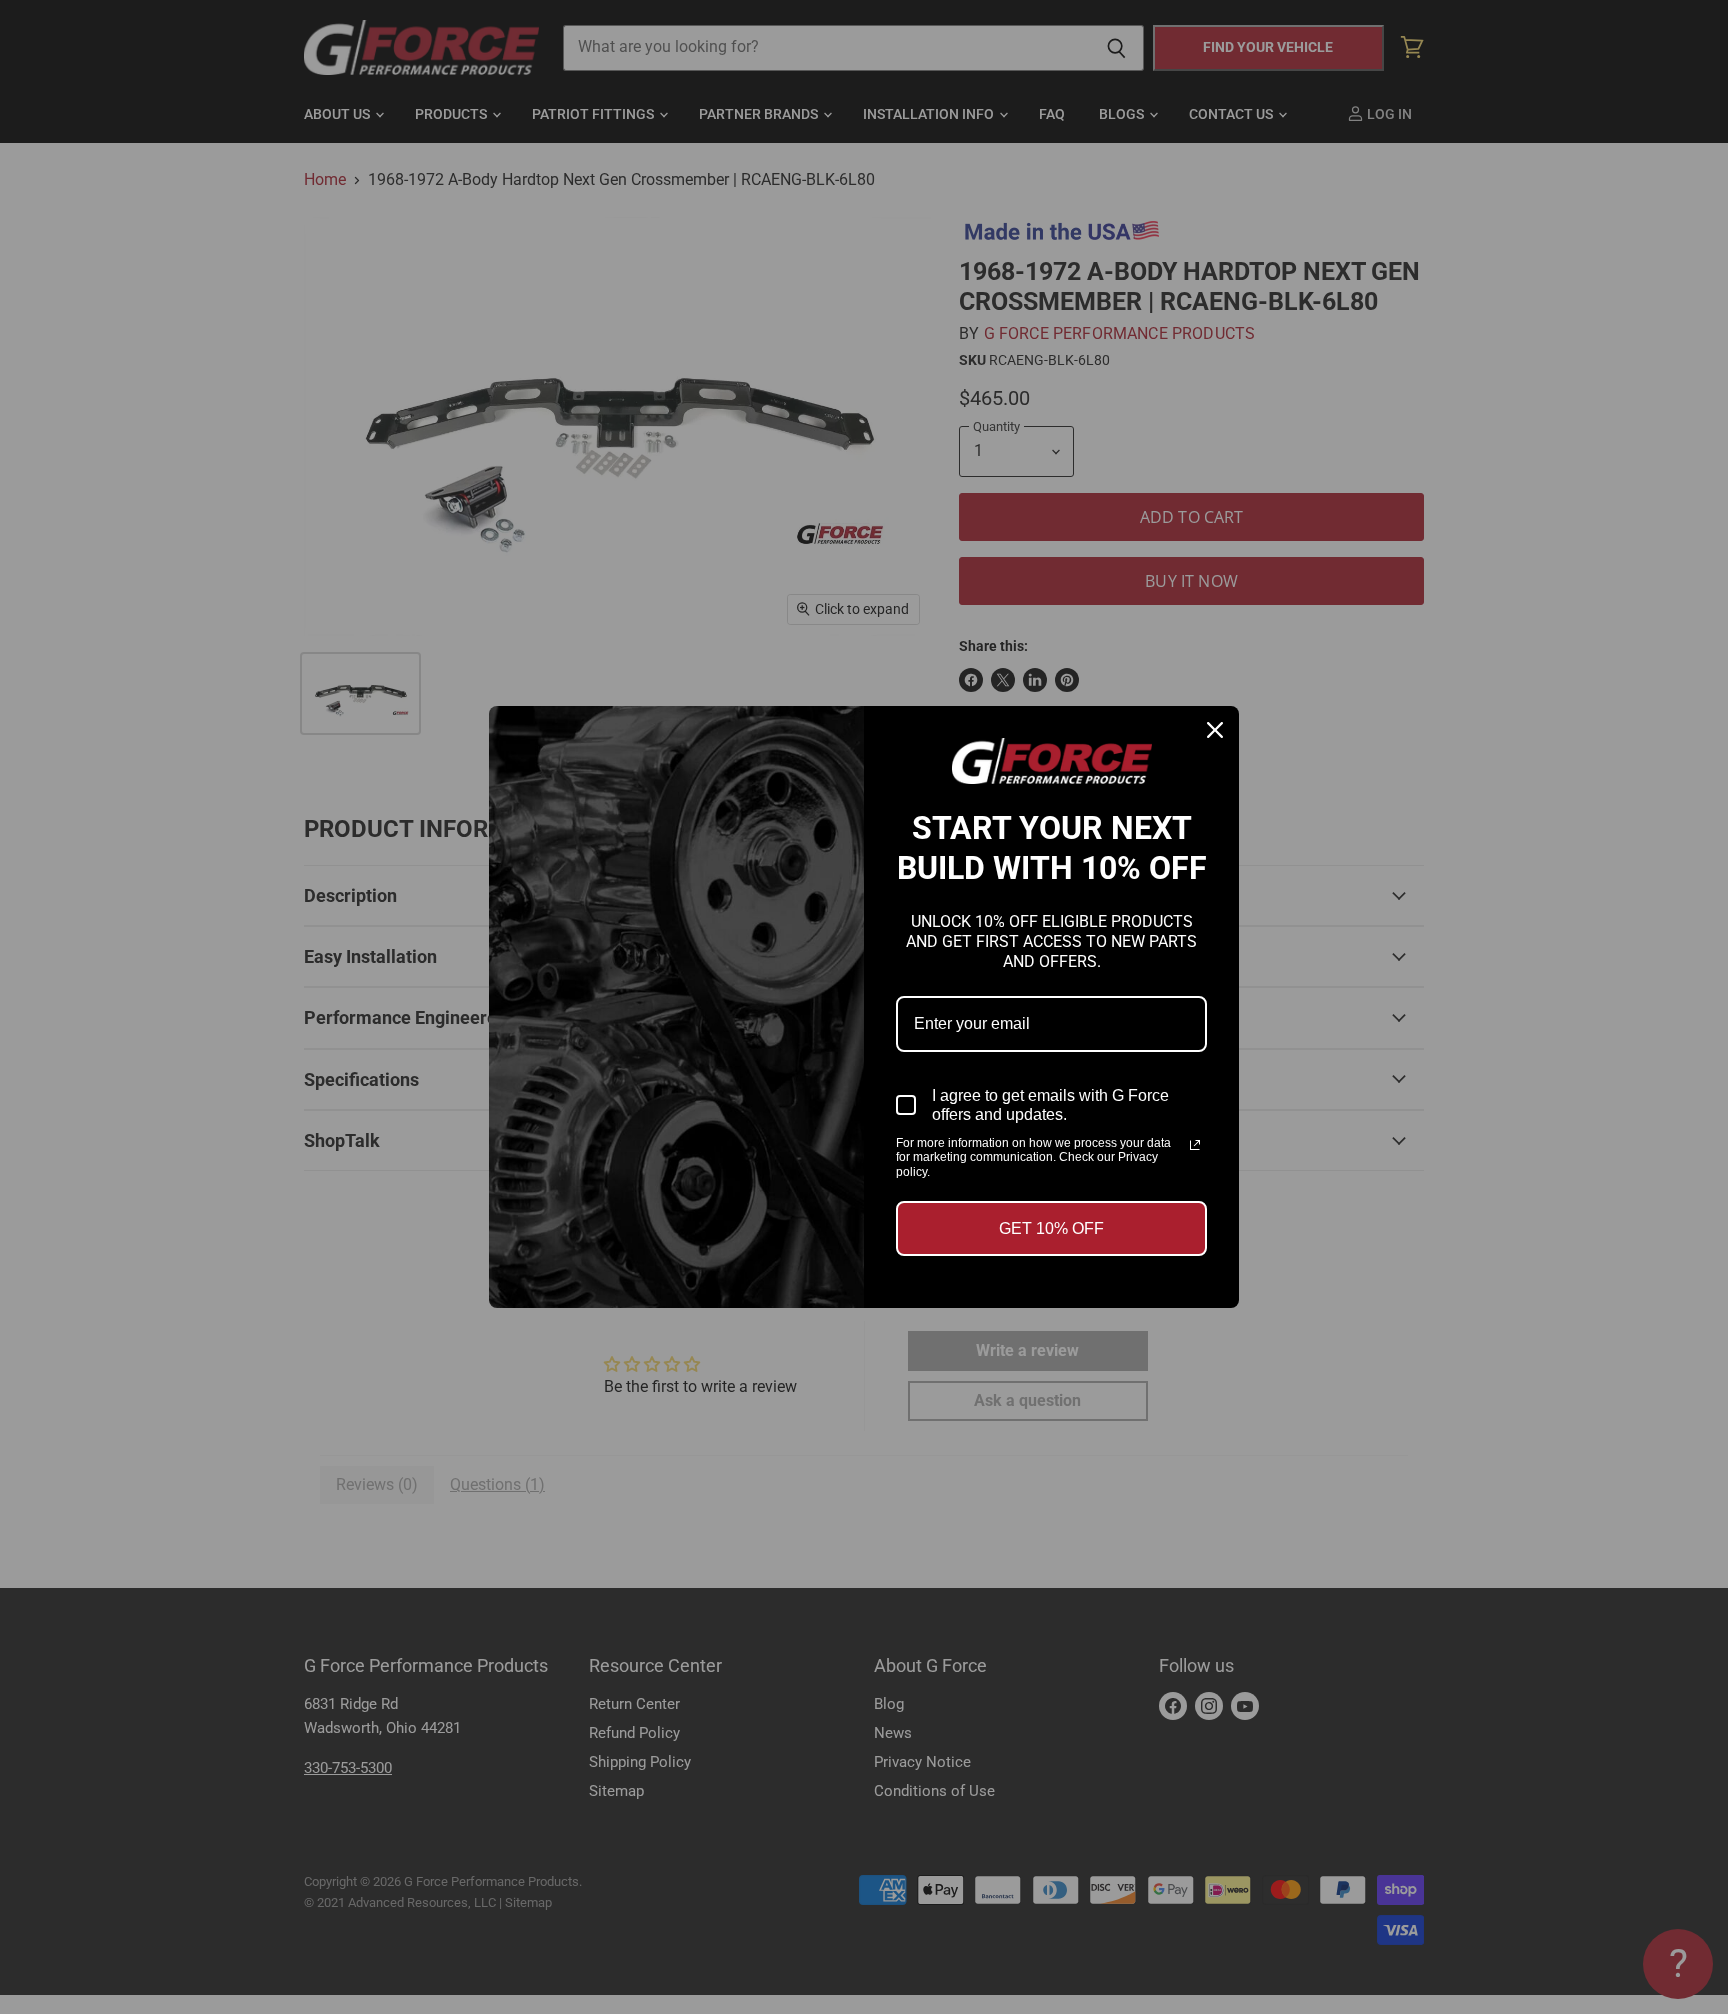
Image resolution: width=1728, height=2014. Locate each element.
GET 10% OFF (1051, 1228)
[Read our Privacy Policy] (1195, 1145)
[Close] (1215, 730)
